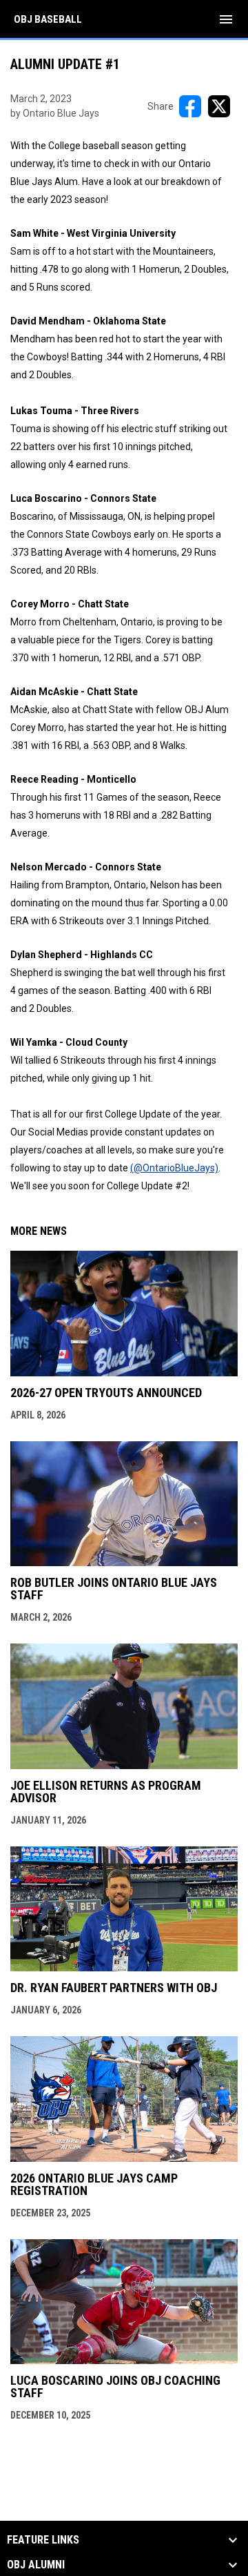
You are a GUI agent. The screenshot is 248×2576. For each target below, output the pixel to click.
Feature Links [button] (43, 2540)
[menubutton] (226, 19)
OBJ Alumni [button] (36, 2565)
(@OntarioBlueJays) (174, 1168)
